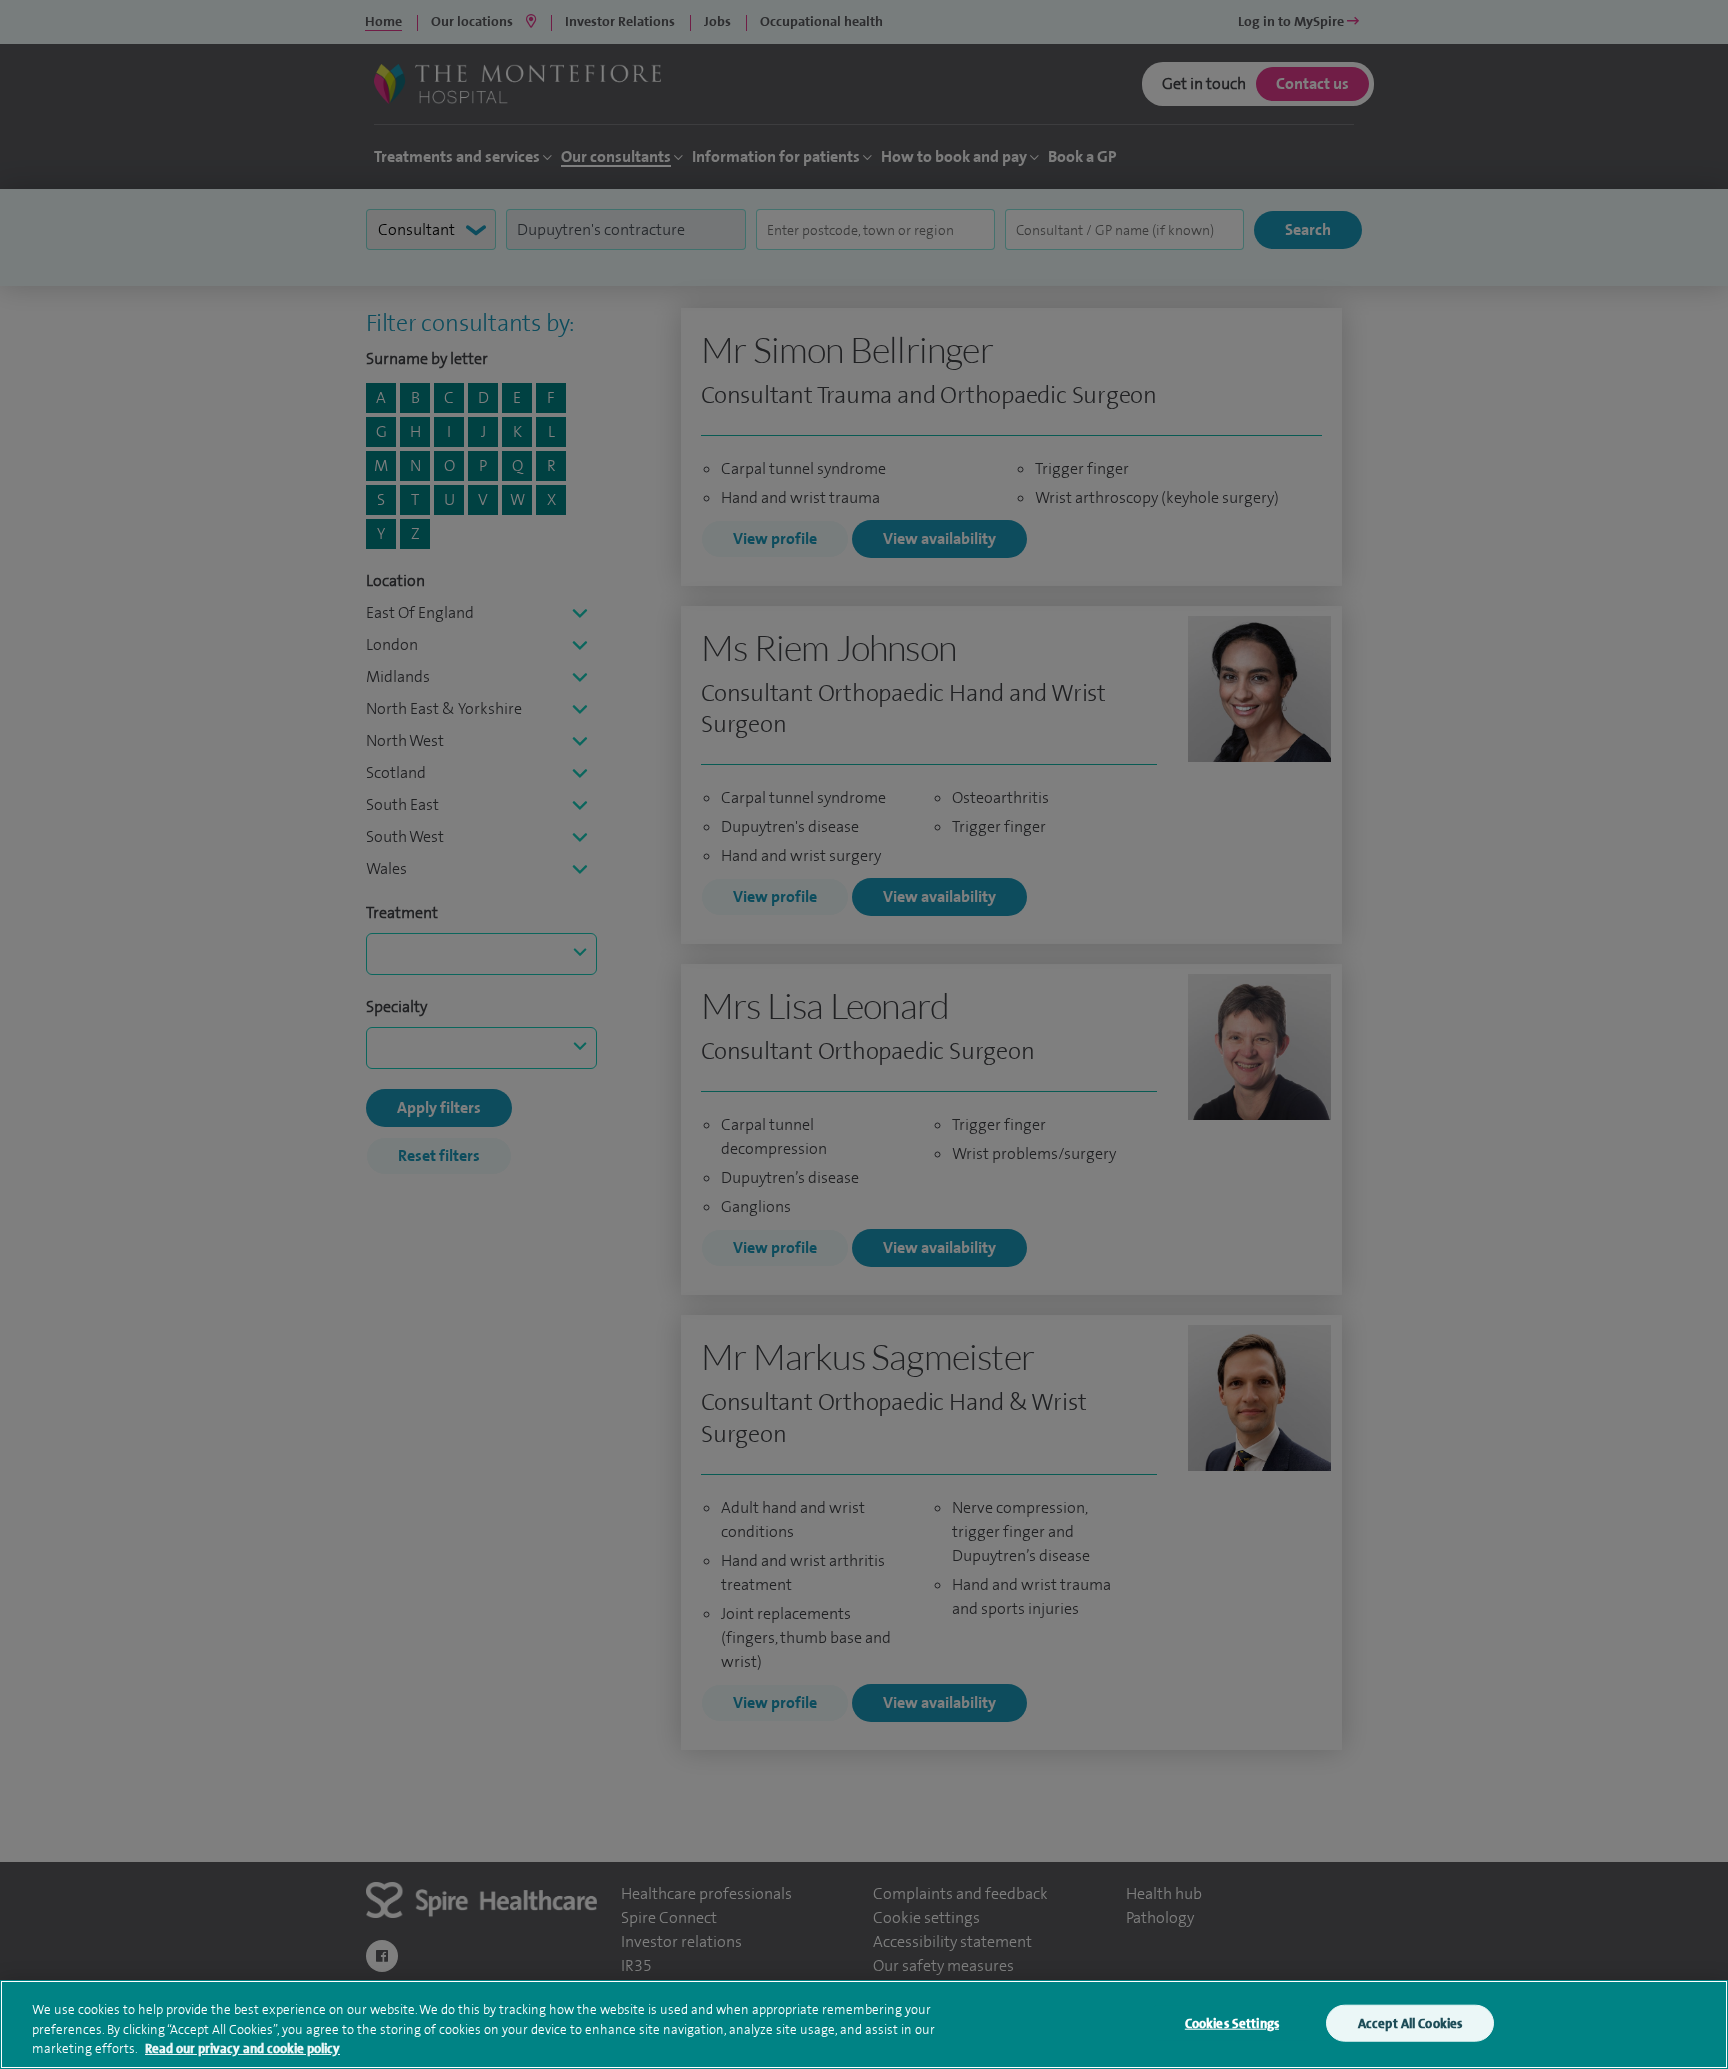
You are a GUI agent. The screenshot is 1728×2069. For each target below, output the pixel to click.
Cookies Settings (1232, 2022)
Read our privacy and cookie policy (242, 2048)
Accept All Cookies (1410, 2022)
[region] (864, 2024)
